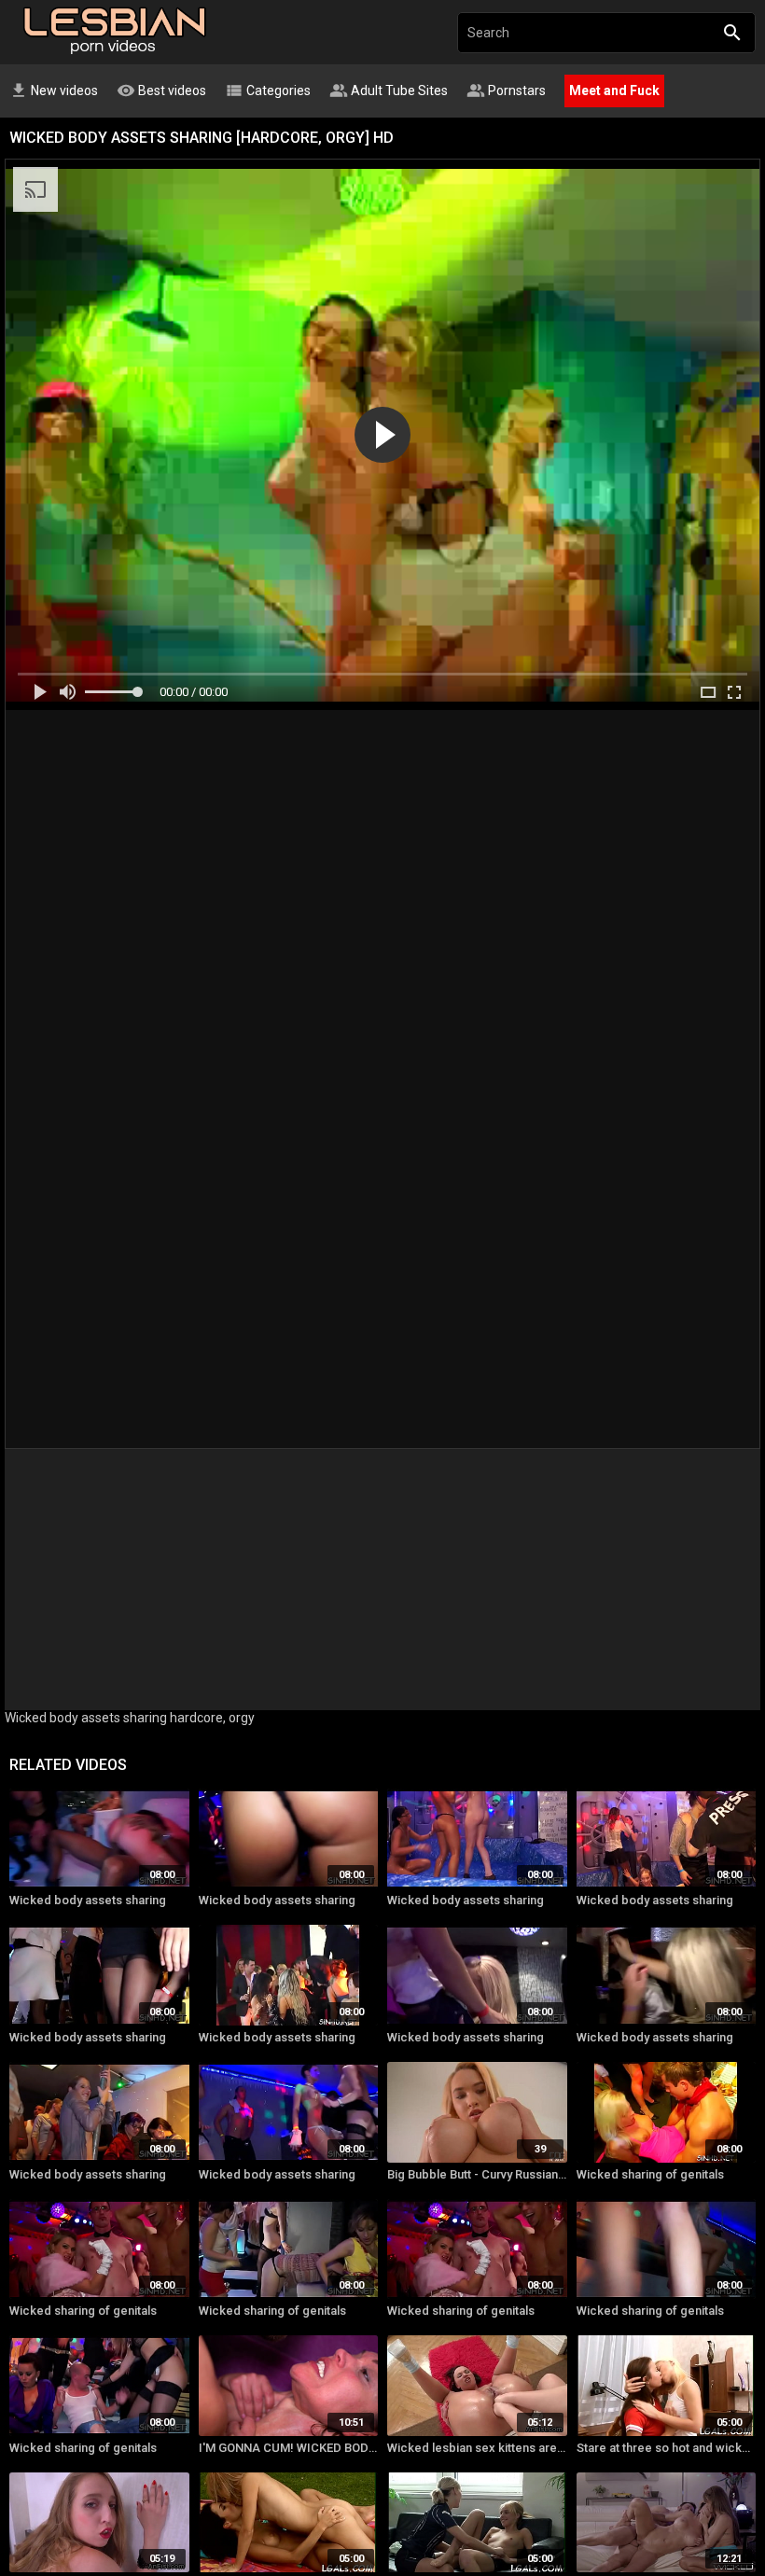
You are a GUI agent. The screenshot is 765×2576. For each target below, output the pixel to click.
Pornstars (506, 91)
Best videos (161, 91)
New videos (54, 91)
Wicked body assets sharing (88, 1900)
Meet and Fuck (614, 91)
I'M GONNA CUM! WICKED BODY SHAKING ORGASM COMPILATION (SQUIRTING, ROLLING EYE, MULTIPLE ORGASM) (289, 2448)
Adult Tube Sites (389, 91)
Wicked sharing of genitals (650, 2174)
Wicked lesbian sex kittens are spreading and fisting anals (477, 2448)
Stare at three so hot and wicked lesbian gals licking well (667, 2448)
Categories (268, 91)
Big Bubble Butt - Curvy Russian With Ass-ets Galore (477, 2174)
